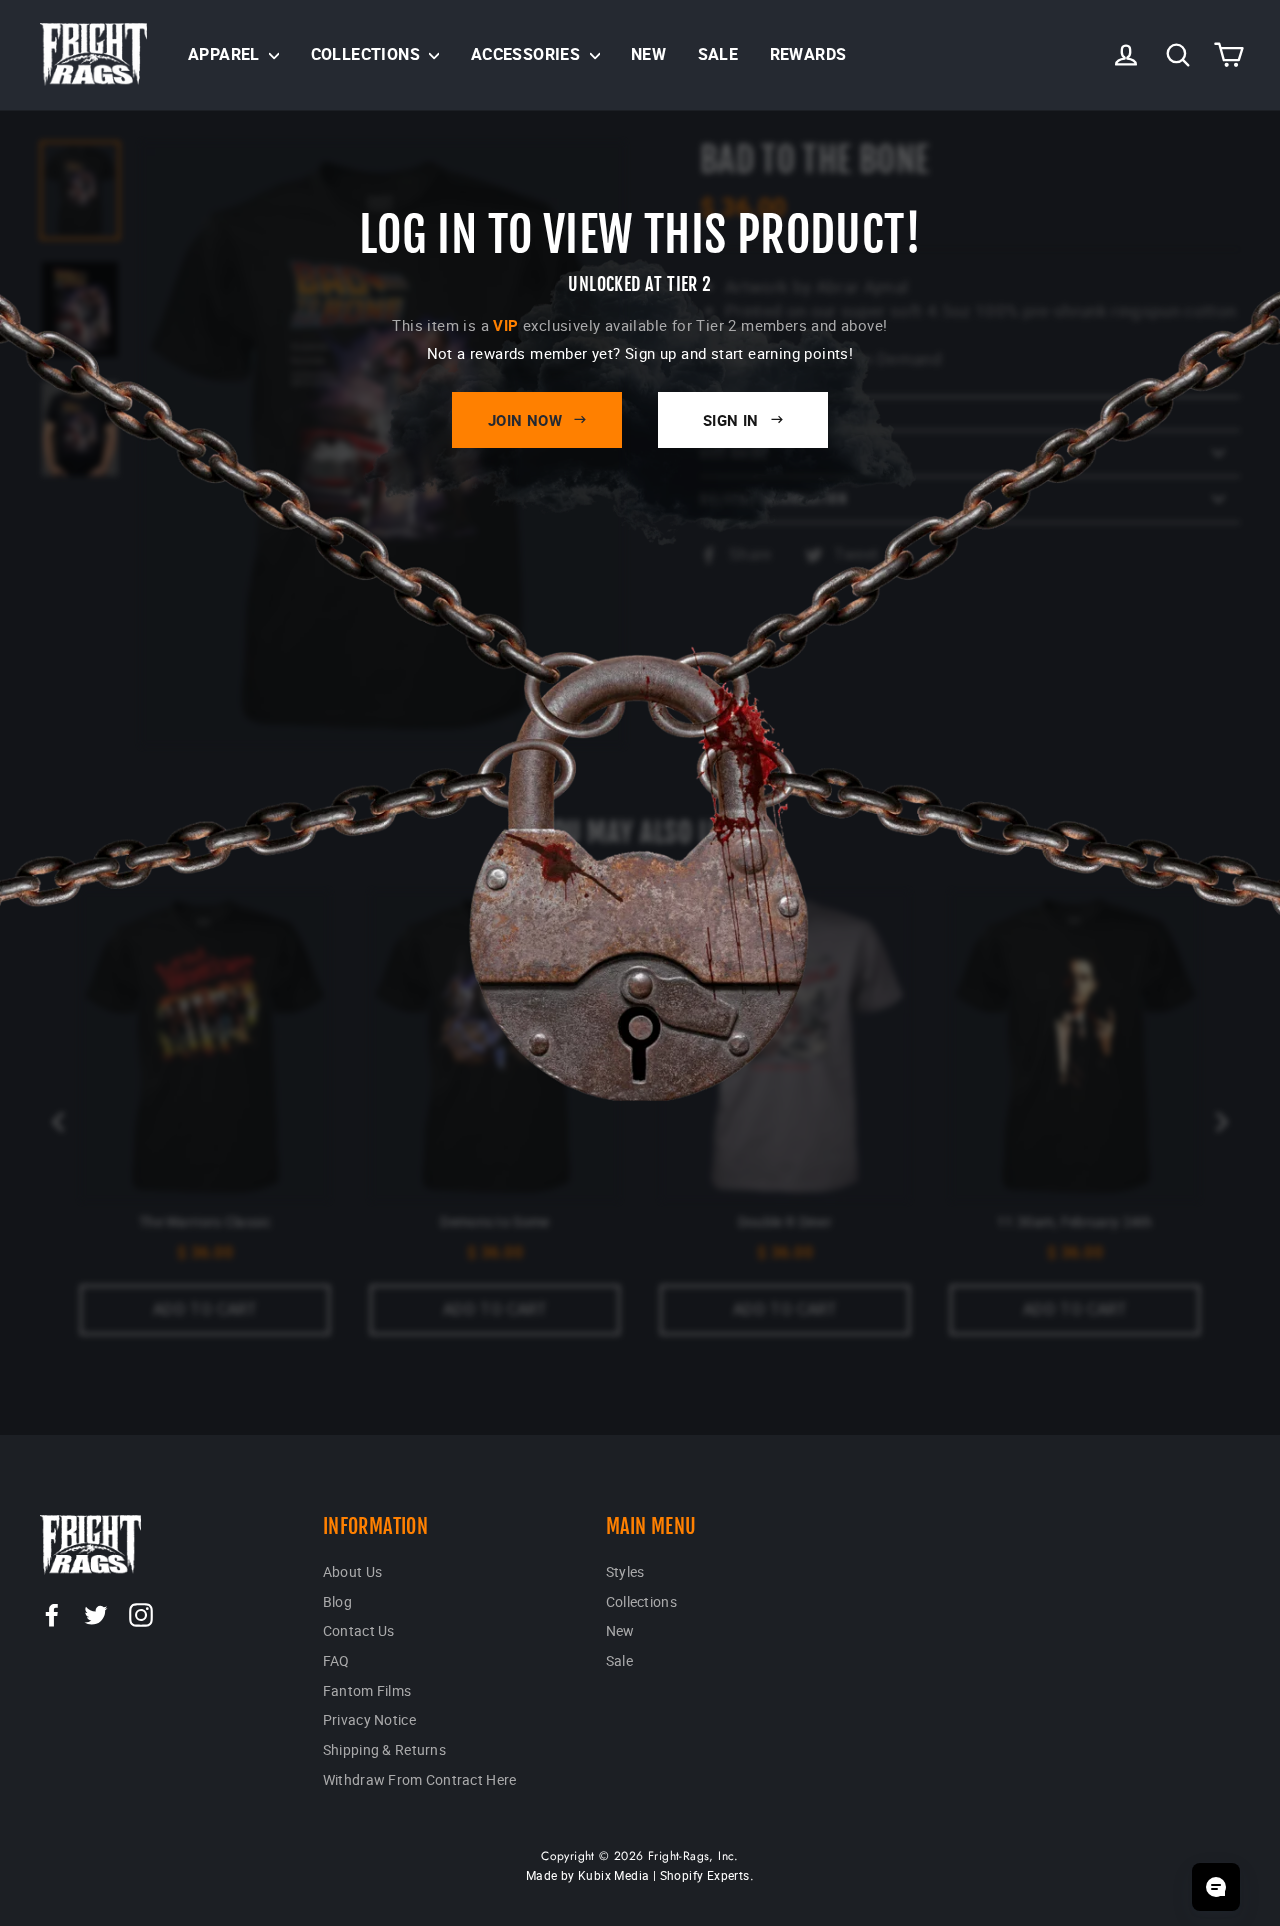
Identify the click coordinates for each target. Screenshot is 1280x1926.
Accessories (528, 54)
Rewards (808, 54)
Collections (368, 54)
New (648, 54)
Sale (718, 54)
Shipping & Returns (384, 1749)
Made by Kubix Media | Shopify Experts (638, 1875)
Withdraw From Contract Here (420, 1779)
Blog (337, 1601)
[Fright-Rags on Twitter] (96, 1614)
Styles (625, 1571)
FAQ (336, 1660)
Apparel (226, 54)
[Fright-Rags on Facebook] (52, 1614)
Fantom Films (367, 1690)
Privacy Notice (369, 1719)
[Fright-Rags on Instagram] (141, 1614)
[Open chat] (1216, 1887)
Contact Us (359, 1630)
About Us (352, 1571)
